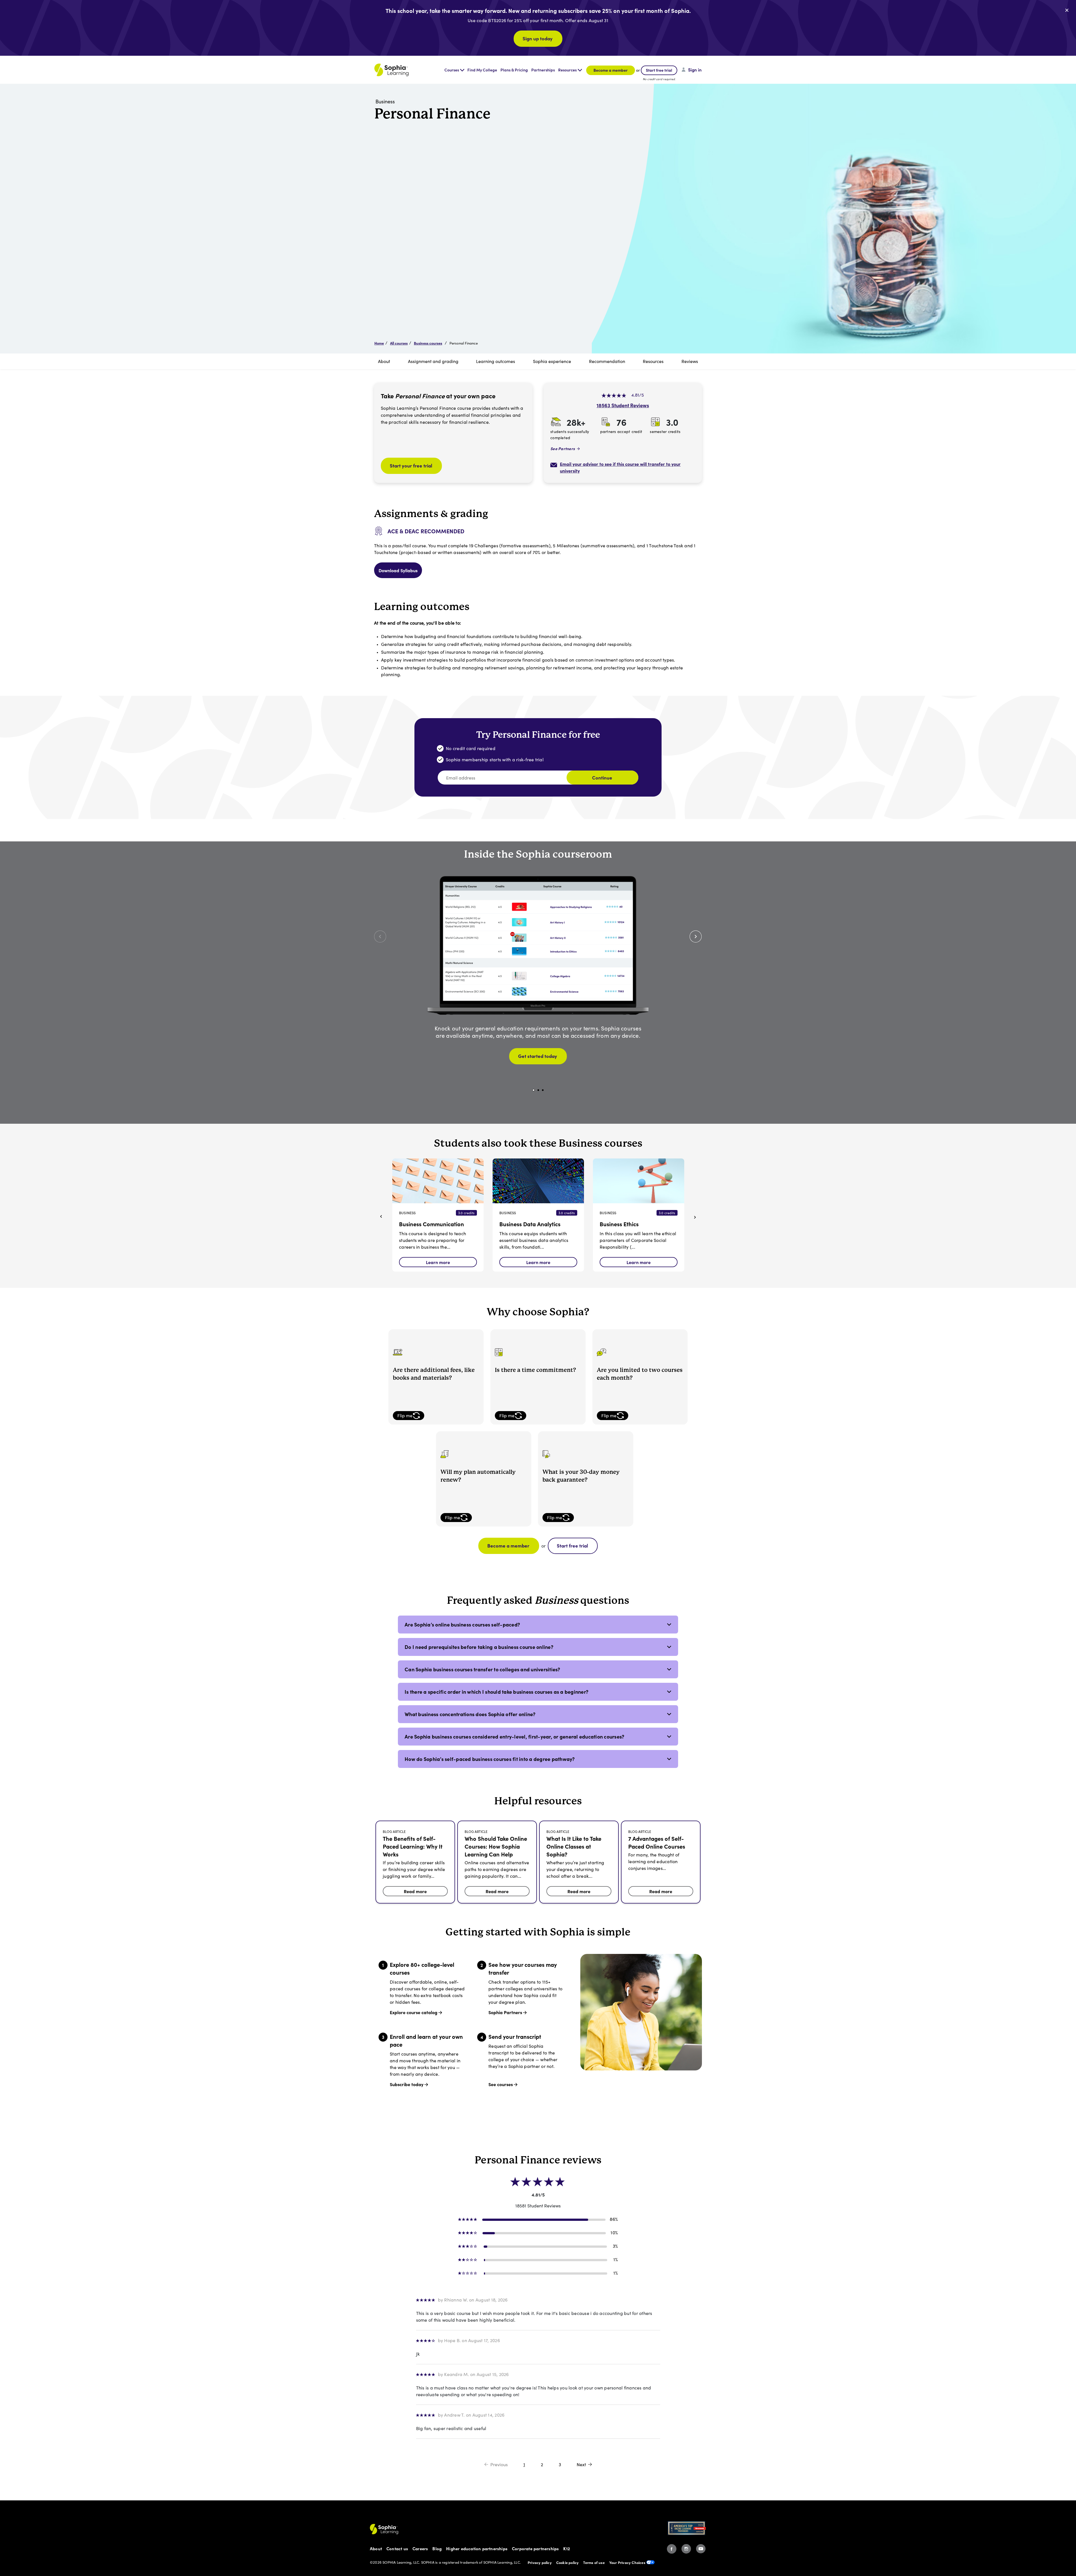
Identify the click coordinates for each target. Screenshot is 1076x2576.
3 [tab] (543, 1090)
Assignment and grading (433, 361)
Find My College (482, 70)
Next (581, 2464)
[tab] (538, 1625)
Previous (499, 2464)
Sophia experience (552, 361)
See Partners (563, 448)
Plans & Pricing (514, 70)
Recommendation (607, 361)
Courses (452, 70)
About (384, 361)
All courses (399, 343)
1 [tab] (534, 1090)
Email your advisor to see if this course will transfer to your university (620, 467)
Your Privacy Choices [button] (627, 2562)
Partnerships (543, 70)
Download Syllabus (398, 570)
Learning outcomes (496, 361)
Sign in (695, 70)
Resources (567, 70)
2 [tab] (538, 1090)
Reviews (690, 361)
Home (379, 343)
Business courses (428, 343)
